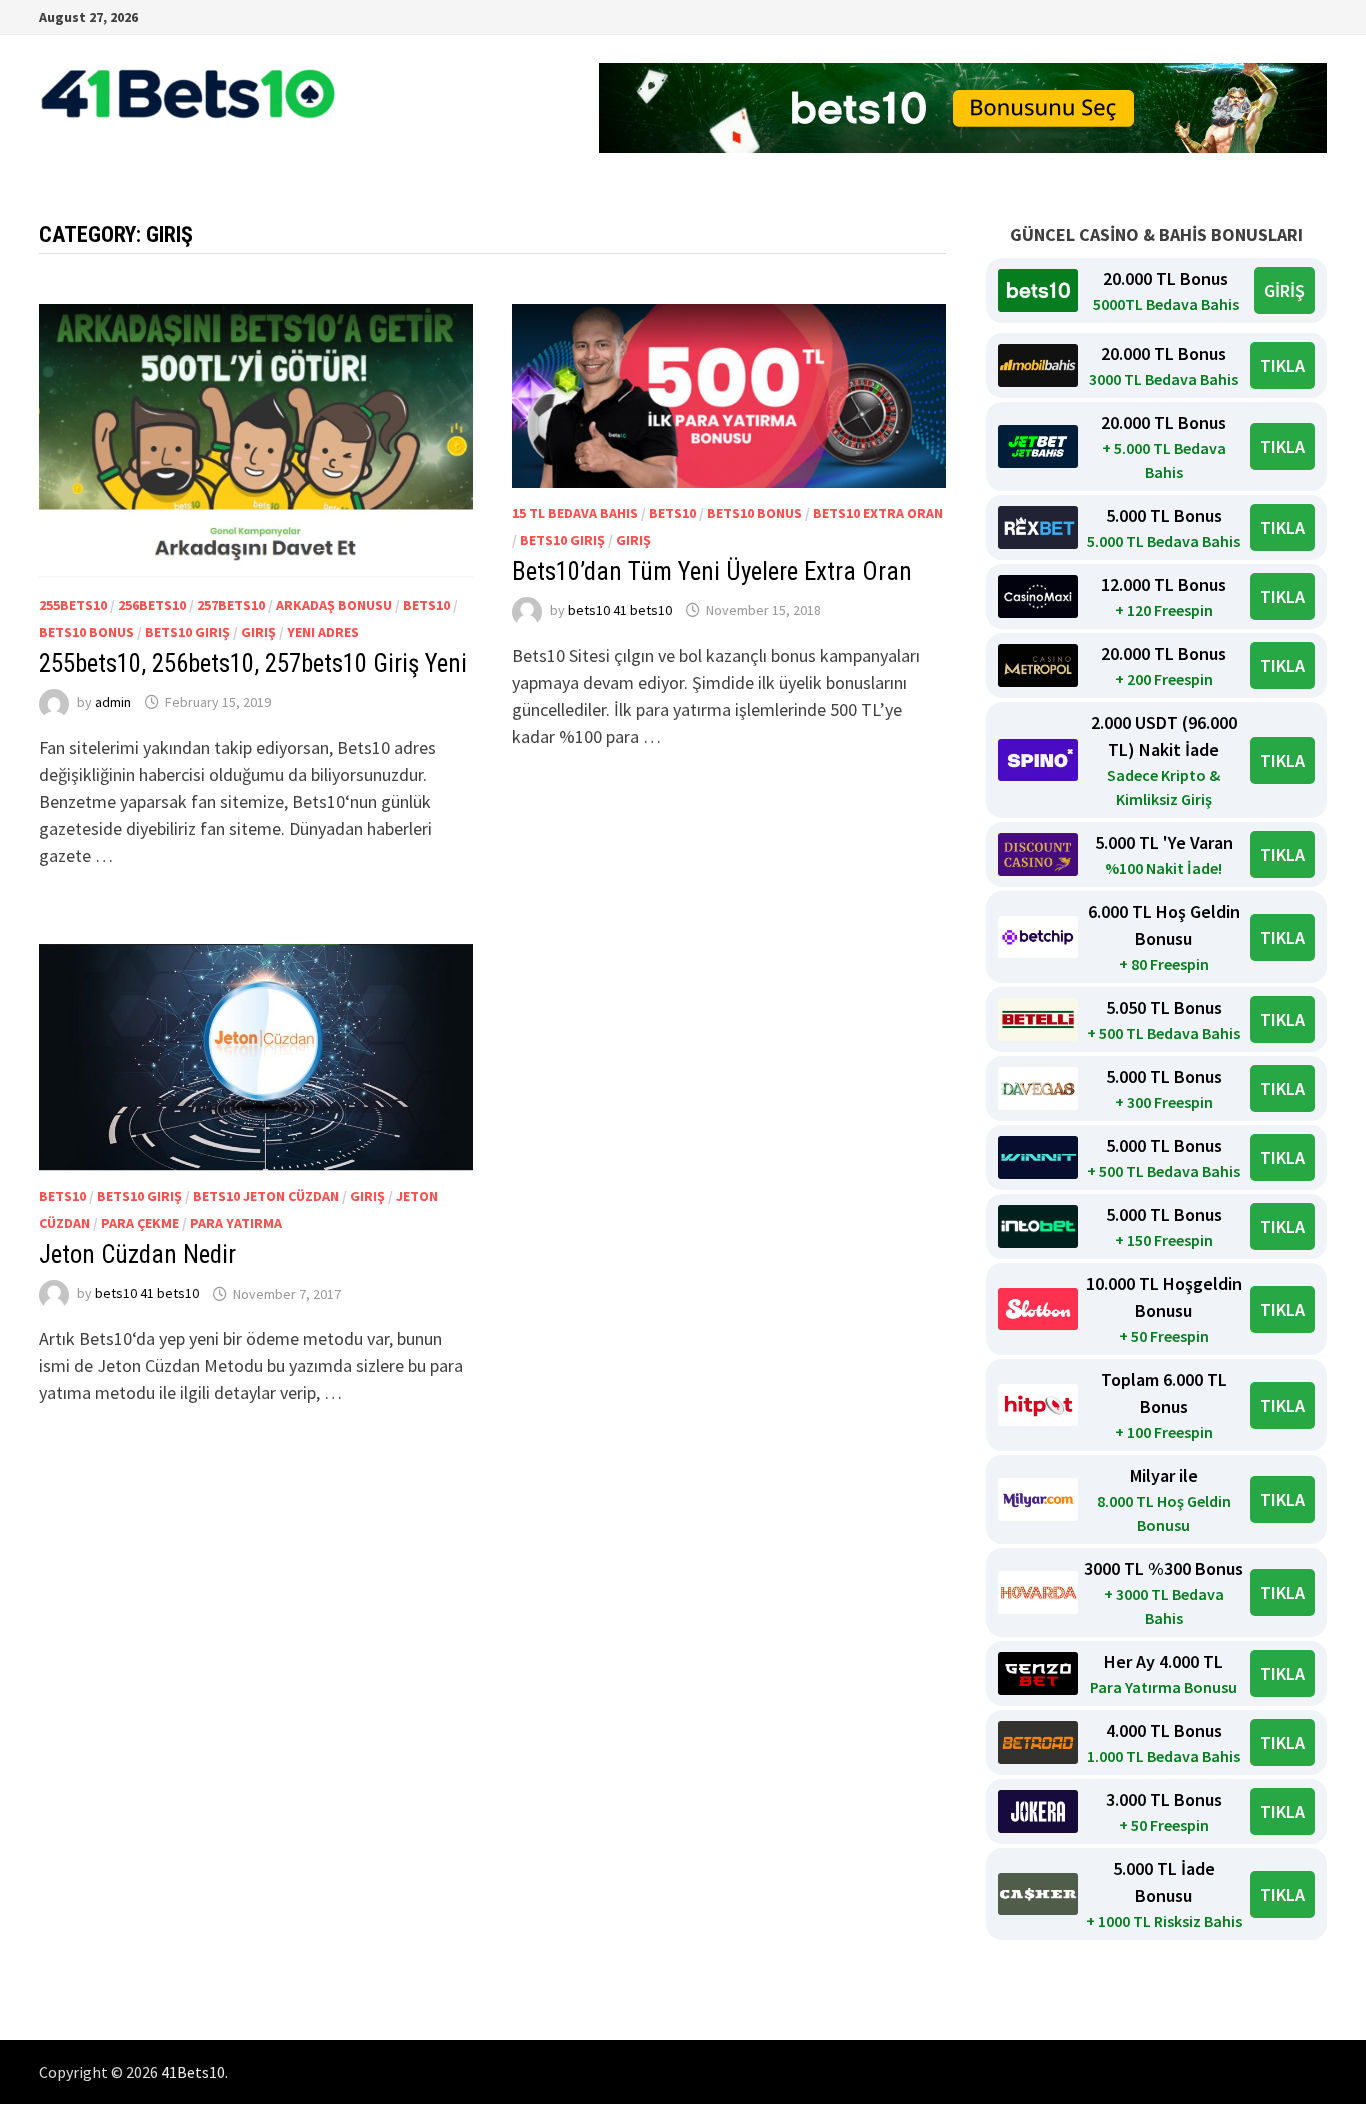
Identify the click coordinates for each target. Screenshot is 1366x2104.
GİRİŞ (1284, 290)
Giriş (258, 632)
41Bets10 (193, 2072)
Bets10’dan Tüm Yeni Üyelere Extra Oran (712, 571)
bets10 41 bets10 (620, 610)
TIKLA (1282, 365)
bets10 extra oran (878, 513)
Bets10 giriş (187, 632)
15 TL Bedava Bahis (575, 513)
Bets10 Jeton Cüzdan (266, 1196)
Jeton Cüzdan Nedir (137, 1254)
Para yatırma (236, 1223)
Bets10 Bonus (86, 632)
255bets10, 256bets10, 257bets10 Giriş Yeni (253, 663)
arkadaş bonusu (334, 605)
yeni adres (323, 632)
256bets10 (152, 605)
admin (113, 702)
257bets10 (231, 605)
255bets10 (73, 605)
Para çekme (140, 1223)
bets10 (426, 605)
